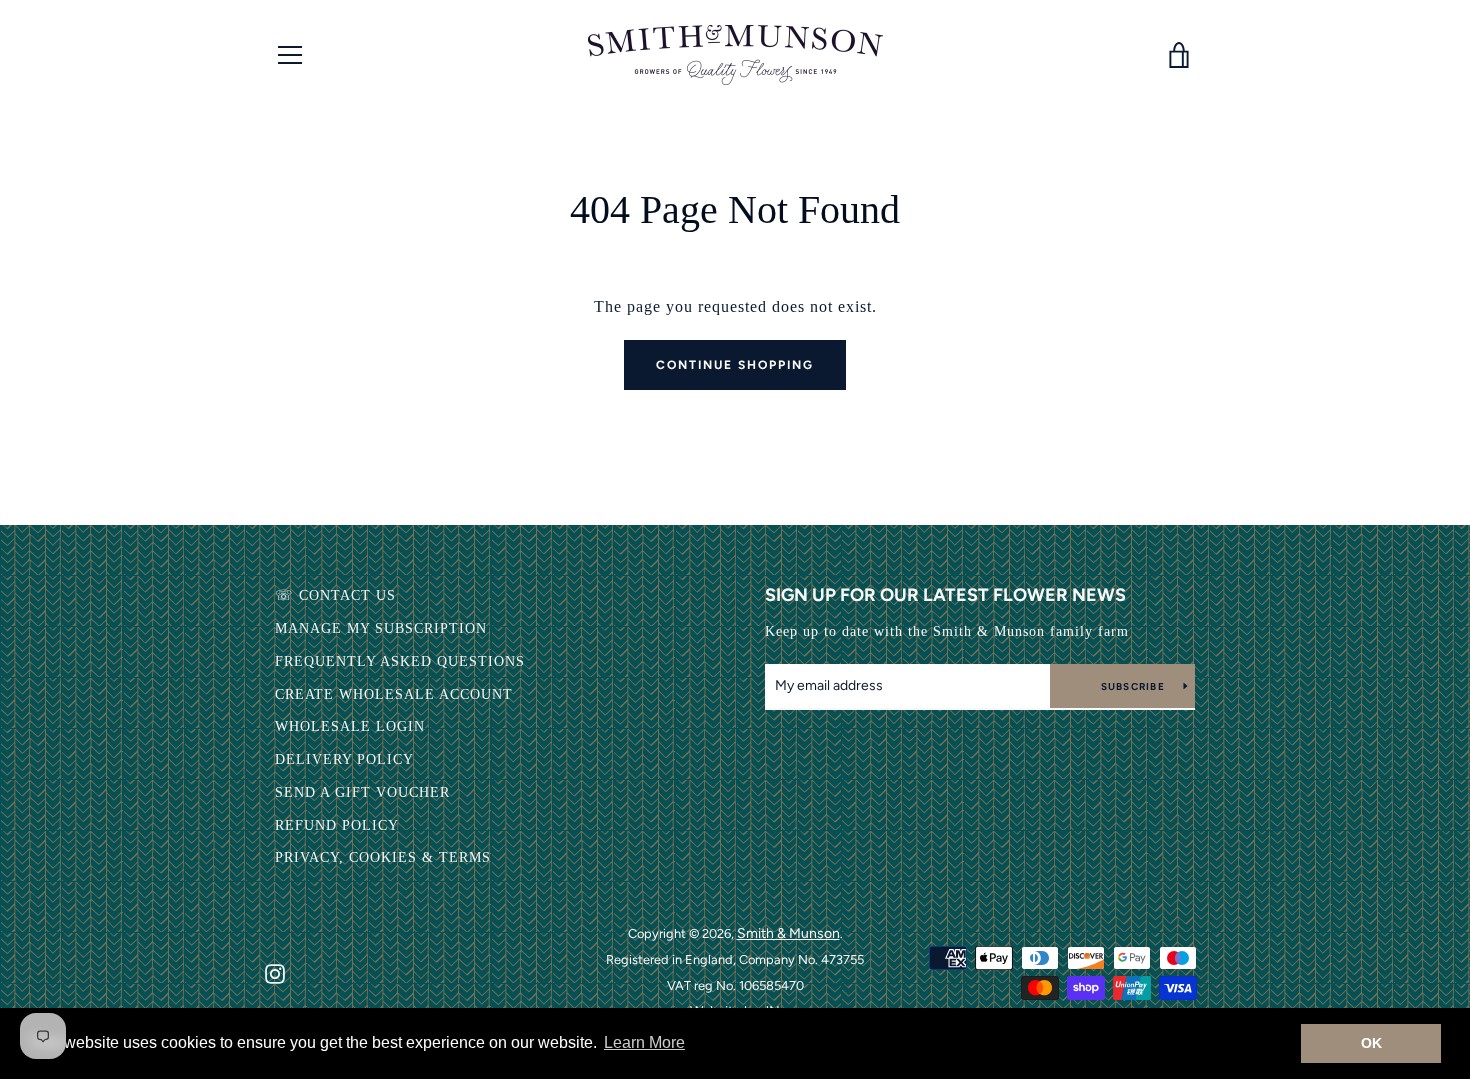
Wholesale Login (350, 726)
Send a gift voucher (362, 792)
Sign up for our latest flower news (945, 595)
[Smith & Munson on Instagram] (275, 972)
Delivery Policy (344, 759)
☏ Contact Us (335, 595)
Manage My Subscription (381, 628)
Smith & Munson (788, 933)
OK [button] (1371, 1043)
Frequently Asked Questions (400, 661)
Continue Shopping (735, 365)
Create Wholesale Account (394, 694)
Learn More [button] (644, 1042)
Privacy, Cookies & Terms (383, 857)
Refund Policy (337, 825)
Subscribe (1135, 686)
